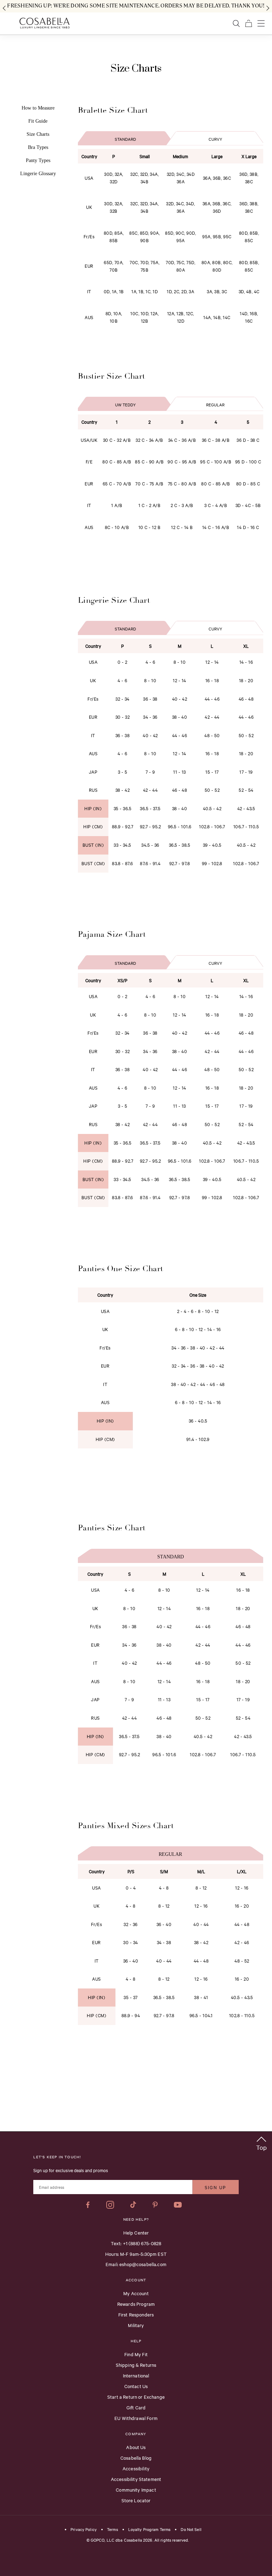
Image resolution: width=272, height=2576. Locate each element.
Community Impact (136, 2489)
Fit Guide (38, 121)
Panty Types (38, 160)
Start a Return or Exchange (136, 2397)
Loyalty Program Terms (149, 2530)
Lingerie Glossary (38, 174)
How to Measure (38, 108)
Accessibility (136, 2468)
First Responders (136, 2314)
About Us (136, 2447)
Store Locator (136, 2500)
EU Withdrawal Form (136, 2418)
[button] (261, 2142)
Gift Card (136, 2407)
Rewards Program (136, 2304)
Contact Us (136, 2386)
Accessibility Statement (136, 2479)
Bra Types (38, 147)
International (136, 2375)
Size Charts (38, 134)
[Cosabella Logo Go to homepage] (44, 23)
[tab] (126, 137)
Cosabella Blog (136, 2458)
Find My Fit (136, 2354)
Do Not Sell (191, 2530)
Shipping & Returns (136, 2365)
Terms (112, 2530)
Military (136, 2325)
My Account (136, 2293)
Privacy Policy (84, 2530)
